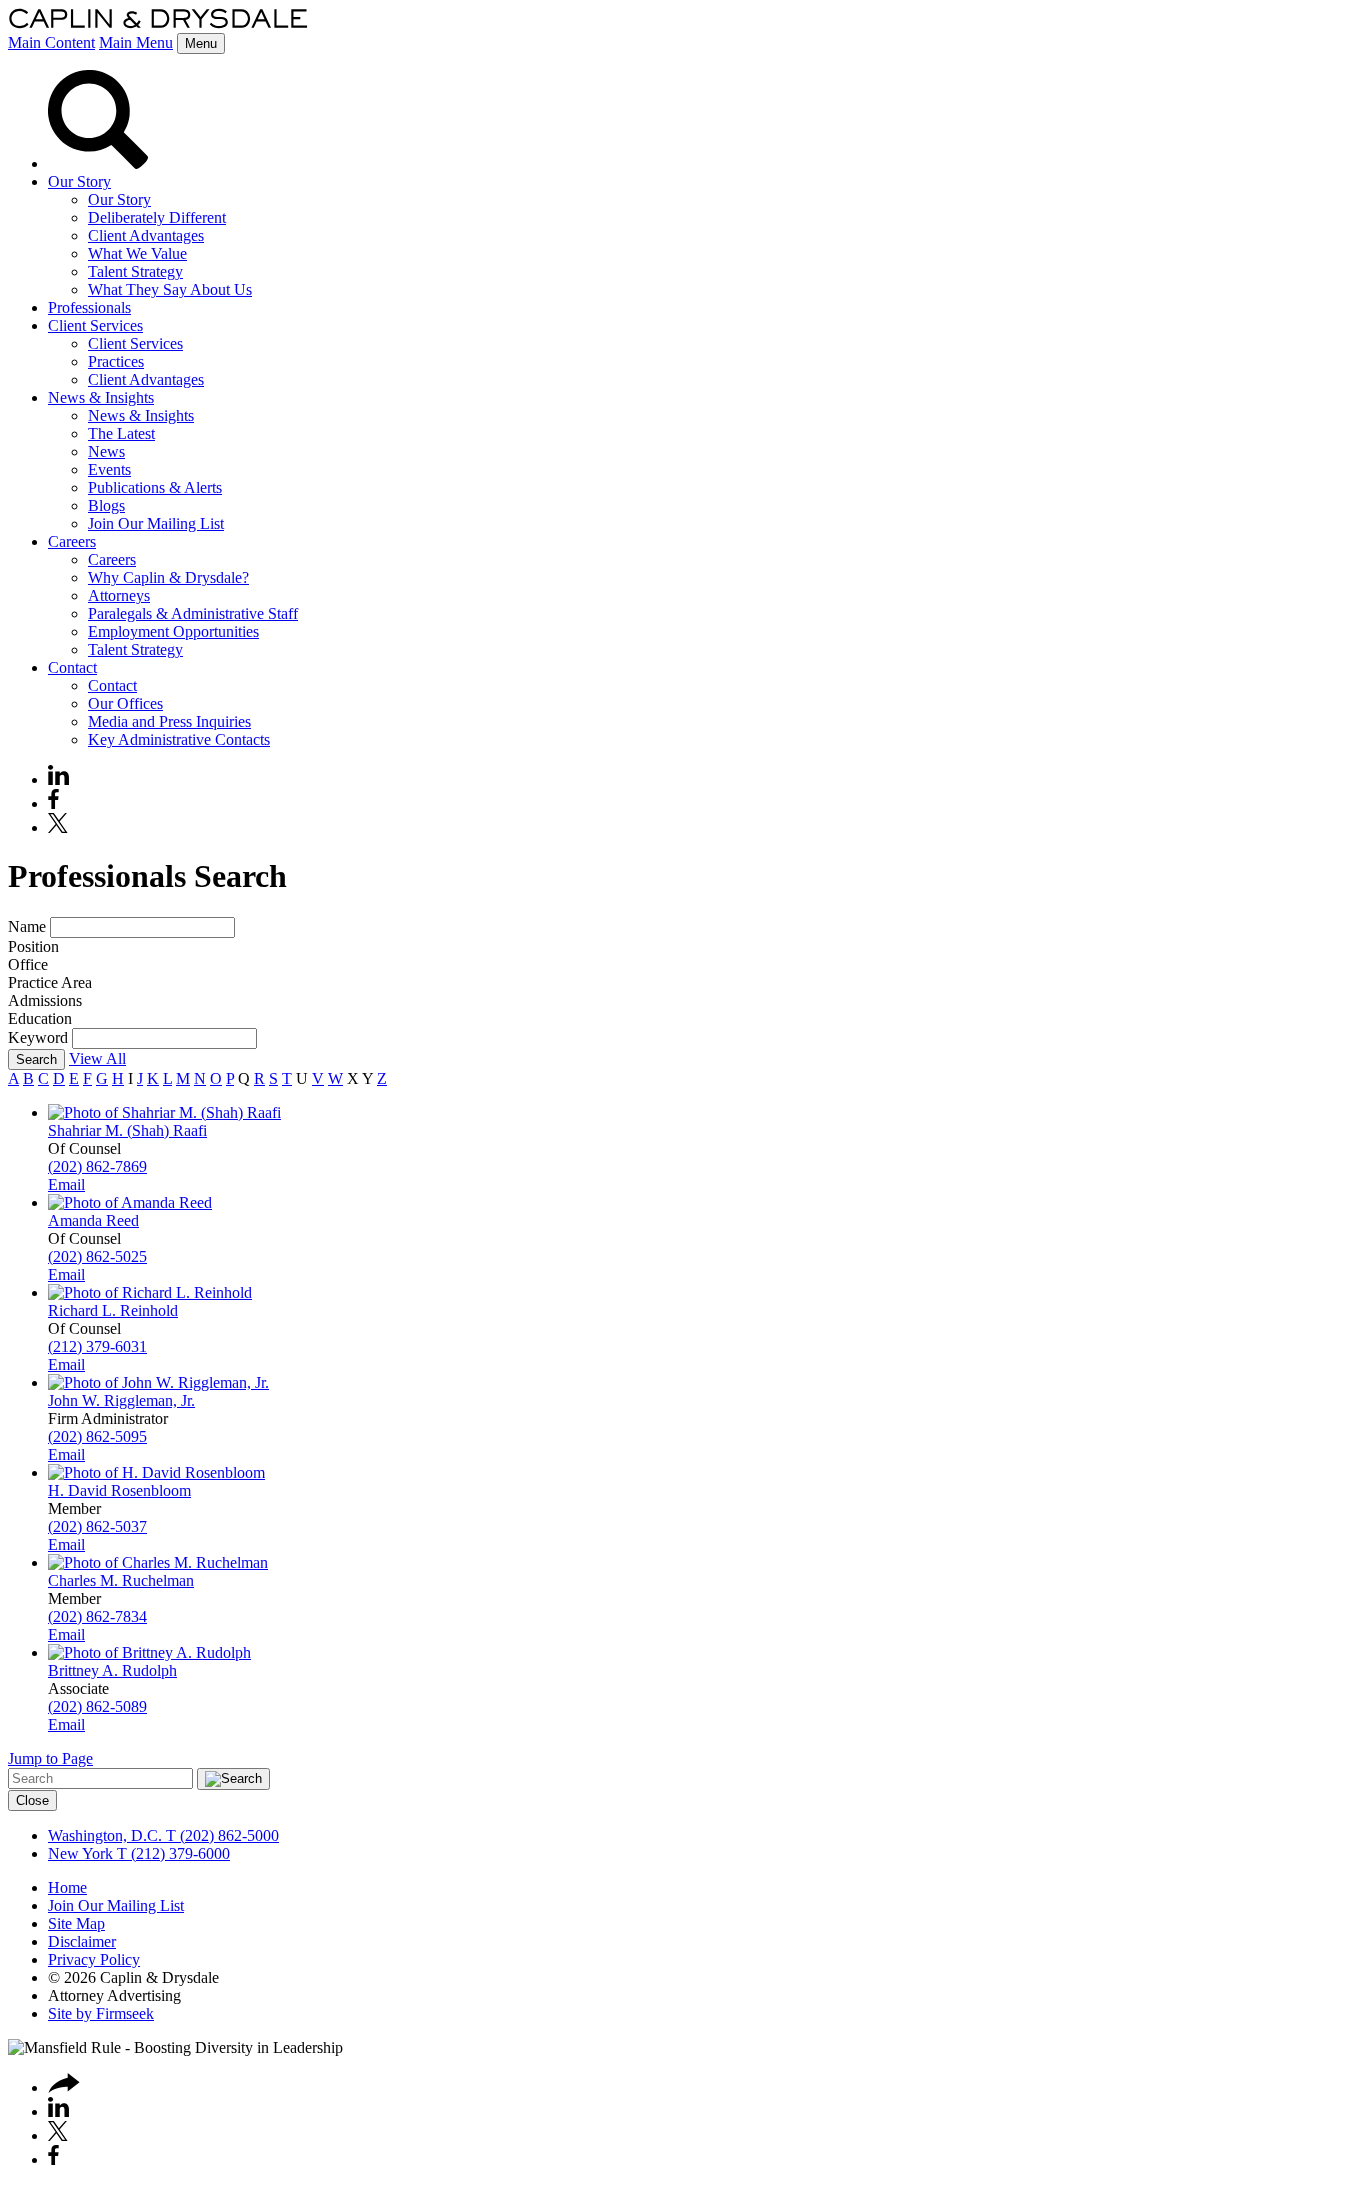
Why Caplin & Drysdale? (168, 577)
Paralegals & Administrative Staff (193, 613)
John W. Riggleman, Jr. (121, 1400)
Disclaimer (82, 1941)
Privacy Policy (94, 1959)
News (106, 451)
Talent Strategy (135, 271)
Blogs (106, 505)
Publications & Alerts (155, 487)
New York (80, 1853)
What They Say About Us (170, 289)
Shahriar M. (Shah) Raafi (127, 1130)
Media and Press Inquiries (169, 721)
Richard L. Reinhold (113, 1310)
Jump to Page (50, 1758)
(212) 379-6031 (97, 1346)
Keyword (38, 1037)
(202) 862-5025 (97, 1256)
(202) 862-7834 (97, 1616)
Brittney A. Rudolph (112, 1670)
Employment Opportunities (173, 631)
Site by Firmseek (101, 2013)
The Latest (121, 433)
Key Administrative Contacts (179, 739)
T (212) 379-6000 (171, 1853)
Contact (72, 667)
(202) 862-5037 (97, 1526)
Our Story (79, 181)
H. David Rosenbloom (119, 1490)
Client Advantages (146, 235)
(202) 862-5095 (97, 1436)
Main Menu (136, 42)
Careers (72, 541)
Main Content (51, 42)
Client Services (95, 325)
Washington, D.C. (105, 1835)
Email (66, 1184)
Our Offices (125, 703)
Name (27, 926)
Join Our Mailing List (156, 523)
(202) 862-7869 (97, 1166)
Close (32, 1800)
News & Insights (101, 397)
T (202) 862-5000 (220, 1835)
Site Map (76, 1923)
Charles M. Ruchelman (121, 1580)
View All (97, 1058)
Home (67, 1887)
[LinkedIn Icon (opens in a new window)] (58, 779)
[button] (64, 2087)
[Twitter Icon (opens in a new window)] (58, 827)
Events (109, 469)
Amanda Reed (93, 1220)
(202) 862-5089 (97, 1706)
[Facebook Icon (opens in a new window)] (53, 803)
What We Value (137, 253)
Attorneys (119, 595)
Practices (116, 361)
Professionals (89, 307)
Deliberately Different (157, 217)
